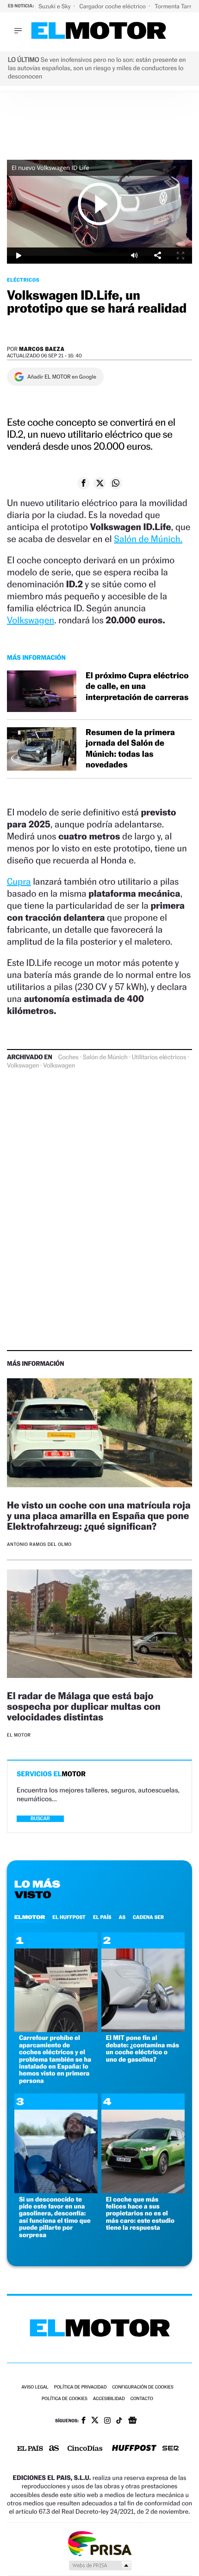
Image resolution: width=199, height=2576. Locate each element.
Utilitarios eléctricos (159, 1057)
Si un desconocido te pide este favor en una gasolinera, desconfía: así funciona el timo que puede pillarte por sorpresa (55, 2217)
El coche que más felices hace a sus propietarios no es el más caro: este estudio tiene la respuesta (140, 2214)
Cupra (19, 881)
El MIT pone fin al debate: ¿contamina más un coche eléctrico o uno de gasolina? (143, 2048)
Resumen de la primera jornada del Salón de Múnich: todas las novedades (130, 749)
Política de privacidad (81, 2387)
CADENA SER (148, 1917)
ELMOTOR (30, 1917)
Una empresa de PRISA (99, 2543)
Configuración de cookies (143, 2387)
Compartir (157, 256)
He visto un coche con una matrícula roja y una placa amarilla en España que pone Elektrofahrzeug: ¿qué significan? (99, 1516)
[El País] (30, 2449)
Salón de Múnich (105, 1057)
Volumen (134, 256)
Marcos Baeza (42, 349)
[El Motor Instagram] (107, 2421)
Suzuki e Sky (55, 6)
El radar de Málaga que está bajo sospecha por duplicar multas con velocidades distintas (84, 1706)
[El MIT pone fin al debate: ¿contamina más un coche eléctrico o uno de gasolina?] (143, 2030)
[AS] (54, 2449)
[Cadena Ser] (171, 2449)
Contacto (142, 2399)
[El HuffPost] (134, 2449)
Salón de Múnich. (148, 539)
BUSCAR (40, 1819)
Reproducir (99, 204)
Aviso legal (35, 2387)
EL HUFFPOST (69, 1917)
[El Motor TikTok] (119, 2421)
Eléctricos (23, 280)
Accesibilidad (109, 2399)
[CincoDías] (85, 2449)
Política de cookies (65, 2399)
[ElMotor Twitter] (95, 2421)
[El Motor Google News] (132, 2421)
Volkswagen (31, 620)
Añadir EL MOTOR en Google (62, 377)
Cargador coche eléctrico (113, 6)
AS (122, 1917)
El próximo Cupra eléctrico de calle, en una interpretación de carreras (137, 687)
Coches (68, 1057)
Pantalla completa (180, 256)
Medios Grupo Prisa (100, 2565)
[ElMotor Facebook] (84, 2421)
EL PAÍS (102, 1917)
